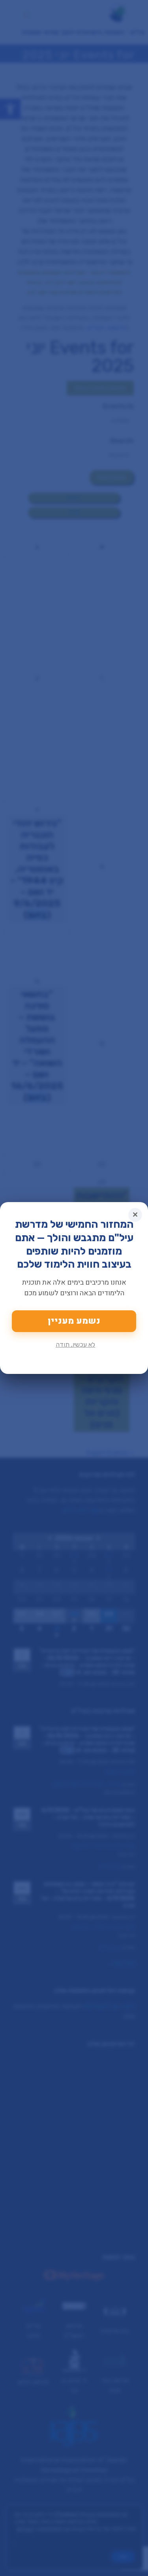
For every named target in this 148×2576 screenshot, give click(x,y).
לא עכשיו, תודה (75, 1344)
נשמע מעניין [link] (74, 1321)
